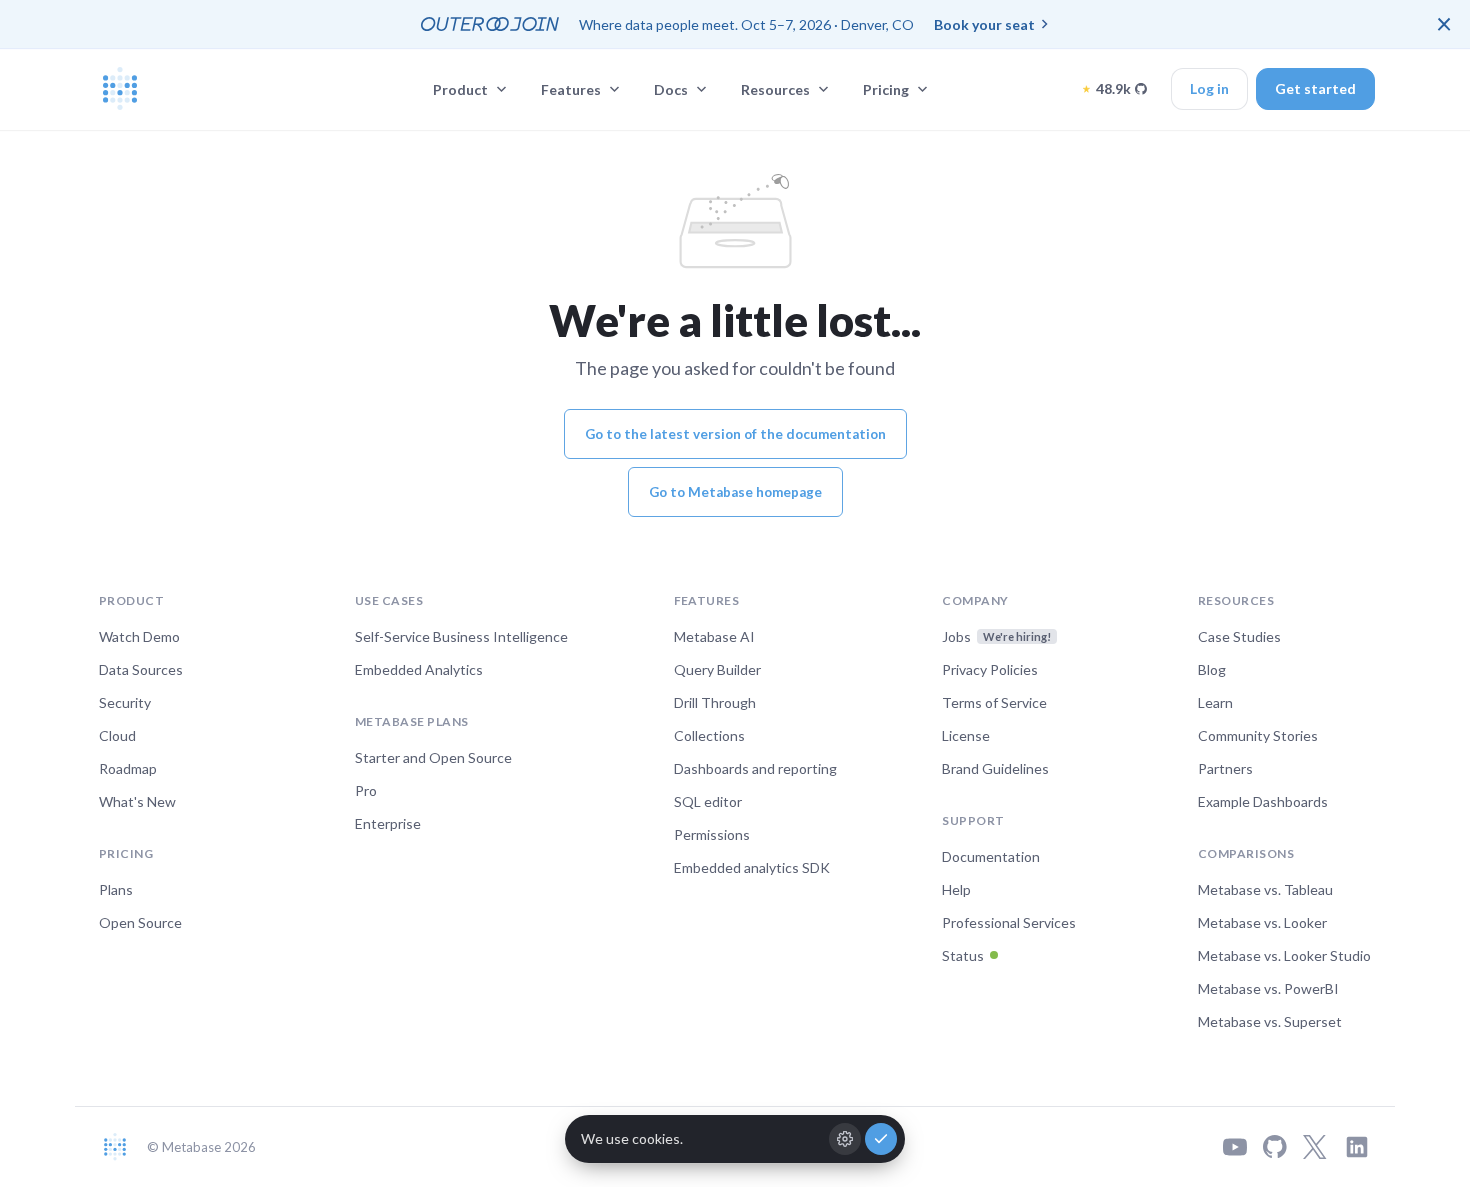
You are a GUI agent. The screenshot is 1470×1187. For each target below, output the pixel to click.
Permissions (712, 834)
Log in (1209, 88)
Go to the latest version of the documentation (735, 434)
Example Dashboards (1263, 801)
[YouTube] (1235, 1146)
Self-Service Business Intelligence (461, 636)
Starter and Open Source (433, 757)
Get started (1315, 88)
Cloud (117, 735)
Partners (1225, 768)
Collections (709, 735)
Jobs (996, 636)
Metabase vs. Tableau (1265, 889)
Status (963, 955)
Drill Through (715, 702)
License (966, 735)
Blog (1212, 669)
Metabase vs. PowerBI (1268, 988)
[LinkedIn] (1357, 1147)
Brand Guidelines (995, 768)
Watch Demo (139, 636)
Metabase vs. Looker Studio (1284, 955)
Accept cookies (881, 1139)
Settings (845, 1139)
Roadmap (128, 768)
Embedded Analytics (419, 669)
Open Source (140, 922)
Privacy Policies (990, 669)
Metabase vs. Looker (1262, 922)
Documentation (991, 856)
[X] (1315, 1147)
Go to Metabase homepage (735, 492)
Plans (116, 889)
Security (125, 702)
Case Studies (1239, 636)
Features (571, 89)
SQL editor (708, 801)
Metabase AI (714, 636)
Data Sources (141, 669)
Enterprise (388, 823)
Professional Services (1009, 922)
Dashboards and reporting (755, 768)
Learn (1215, 702)
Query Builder (717, 669)
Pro (366, 790)
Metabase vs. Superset (1270, 1021)
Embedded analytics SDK (752, 867)
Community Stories (1258, 735)
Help (956, 889)
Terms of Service (994, 702)
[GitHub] (1275, 1147)
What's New (137, 801)
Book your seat (984, 24)
